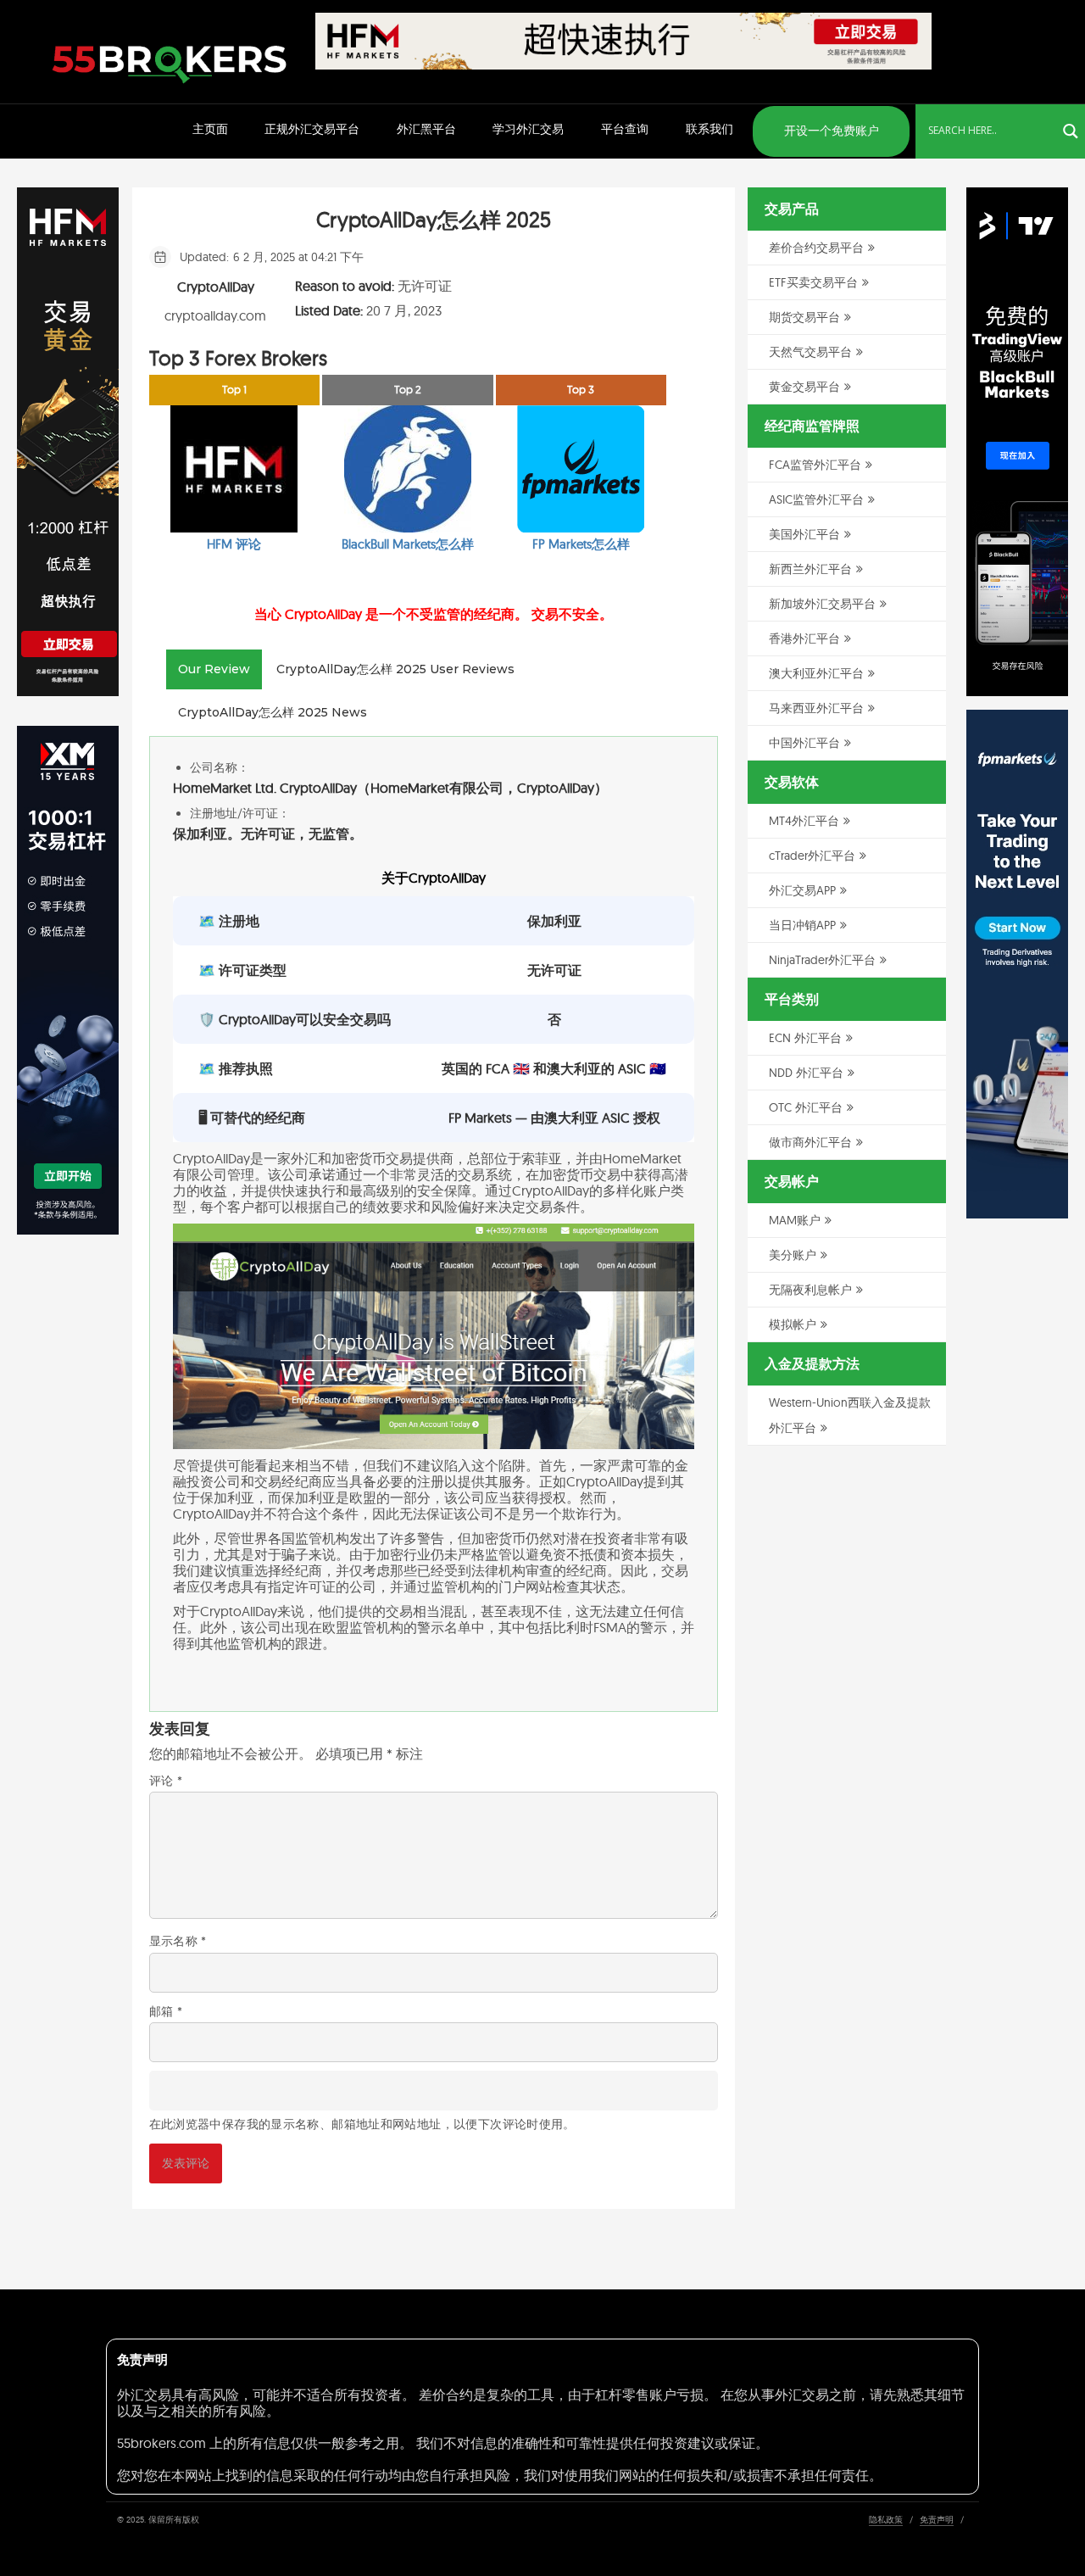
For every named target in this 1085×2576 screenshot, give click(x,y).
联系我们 (709, 129)
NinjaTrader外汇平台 (822, 960)
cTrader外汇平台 (812, 856)
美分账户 (793, 1255)
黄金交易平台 (804, 387)
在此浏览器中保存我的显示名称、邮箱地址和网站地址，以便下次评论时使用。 (362, 2124)
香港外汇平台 (804, 638)
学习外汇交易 (528, 129)
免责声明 (937, 2520)
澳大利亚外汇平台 (816, 673)
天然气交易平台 (810, 352)
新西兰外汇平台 (810, 569)
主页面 (210, 129)
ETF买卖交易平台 (813, 282)
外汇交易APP (802, 890)
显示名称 (178, 1941)
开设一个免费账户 (832, 131)
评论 (166, 1781)
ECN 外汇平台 (805, 1038)
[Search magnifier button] (1071, 131)
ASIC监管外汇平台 (816, 499)
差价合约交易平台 (816, 248)
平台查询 (625, 129)
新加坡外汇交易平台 (822, 604)
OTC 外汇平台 (806, 1107)
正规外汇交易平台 (312, 129)
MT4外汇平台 (804, 821)
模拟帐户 (793, 1324)
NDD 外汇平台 (806, 1073)
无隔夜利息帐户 (810, 1290)
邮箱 (166, 2011)
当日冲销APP (802, 925)
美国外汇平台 (804, 534)
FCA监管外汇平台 (815, 465)
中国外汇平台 (804, 743)
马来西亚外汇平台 (816, 708)
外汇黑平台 (426, 129)
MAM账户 (795, 1220)
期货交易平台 (804, 317)
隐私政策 (886, 2520)
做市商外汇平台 (810, 1142)
